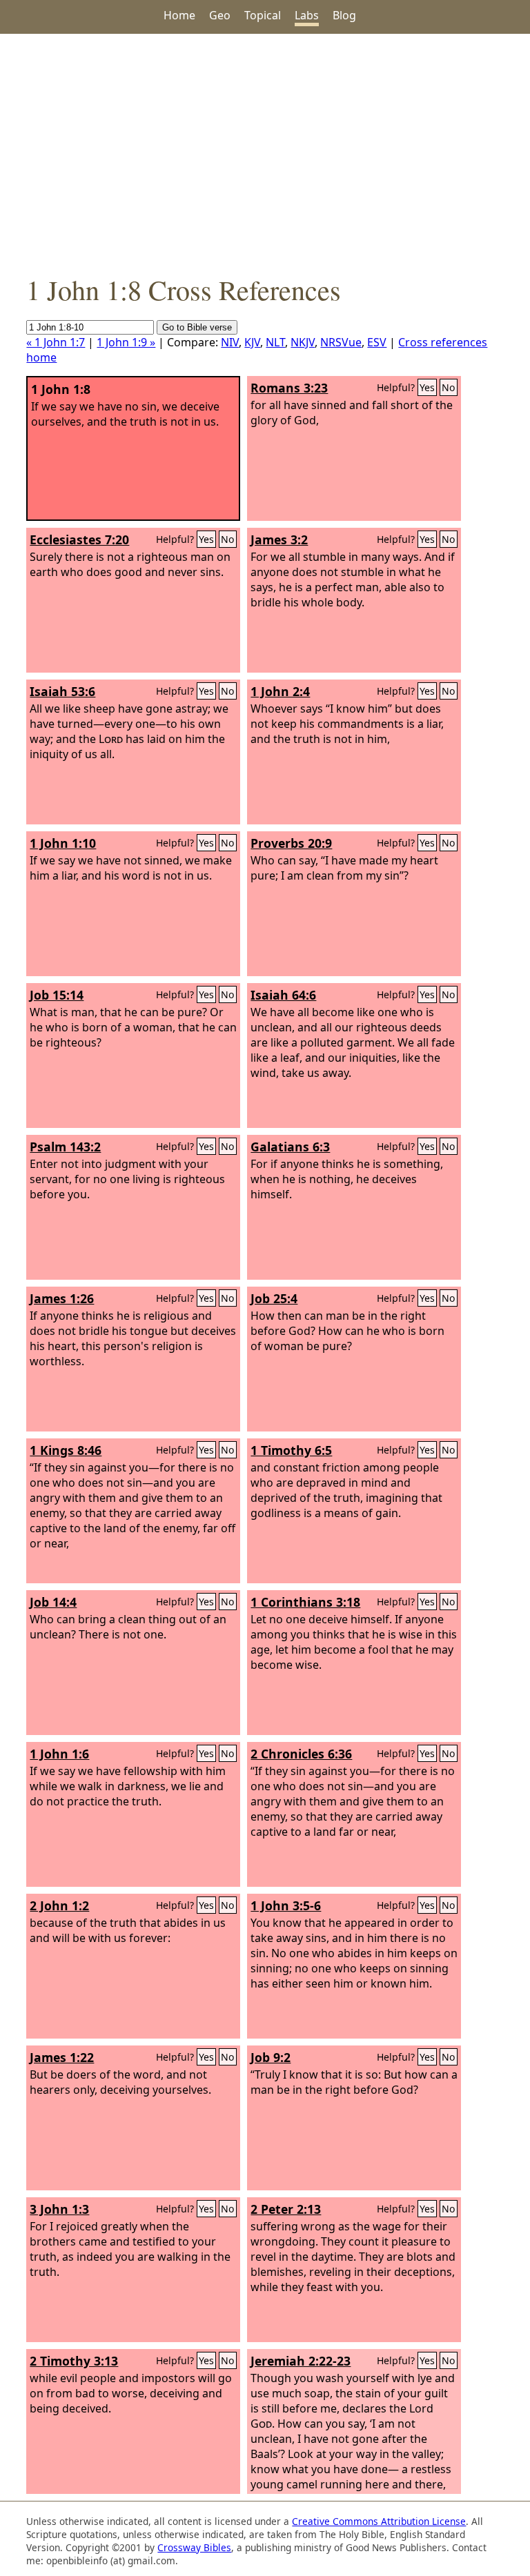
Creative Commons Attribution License (379, 2521)
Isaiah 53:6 (62, 691)
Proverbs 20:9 (291, 843)
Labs (307, 15)
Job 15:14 (57, 995)
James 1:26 (62, 1298)
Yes (427, 387)
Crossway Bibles (194, 2547)
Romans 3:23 (289, 388)
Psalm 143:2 (65, 1147)
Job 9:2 (271, 2057)
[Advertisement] (265, 152)
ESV (377, 342)
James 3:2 (279, 539)
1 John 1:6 (59, 1754)
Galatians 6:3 (290, 1147)
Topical (263, 15)
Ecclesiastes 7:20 (79, 539)
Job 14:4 (53, 1602)
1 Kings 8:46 (66, 1450)
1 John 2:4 (280, 691)
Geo (220, 15)
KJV (252, 342)
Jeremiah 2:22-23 (301, 2361)
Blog (344, 15)
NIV (230, 342)
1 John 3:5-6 (286, 1905)
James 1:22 (62, 2057)
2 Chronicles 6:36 (301, 1754)
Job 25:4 (274, 1298)
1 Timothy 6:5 (291, 1450)
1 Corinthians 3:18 (305, 1602)
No (449, 387)
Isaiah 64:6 (283, 995)
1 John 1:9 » (126, 342)
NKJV (303, 342)
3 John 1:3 (59, 2209)
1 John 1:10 (63, 843)
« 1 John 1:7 (56, 342)
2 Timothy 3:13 (74, 2361)
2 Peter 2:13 (286, 2209)
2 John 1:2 (59, 1905)
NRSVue (341, 342)
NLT (275, 342)
